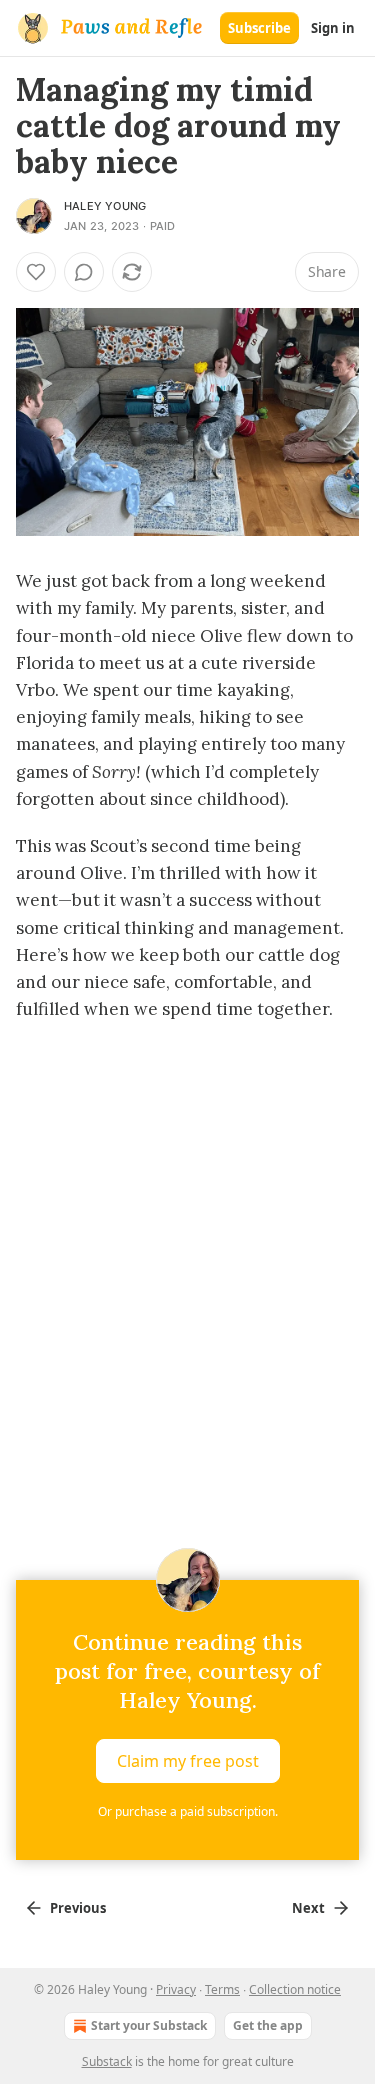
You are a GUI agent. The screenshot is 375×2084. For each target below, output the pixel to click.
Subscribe (259, 28)
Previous (78, 1908)
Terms (222, 1989)
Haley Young (105, 206)
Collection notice (295, 1989)
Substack (107, 2061)
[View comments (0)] (84, 272)
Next (308, 1908)
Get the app (268, 2025)
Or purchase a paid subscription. (188, 1811)
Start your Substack (149, 2025)
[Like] (36, 272)
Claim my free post (188, 1760)
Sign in (333, 28)
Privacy (176, 1989)
